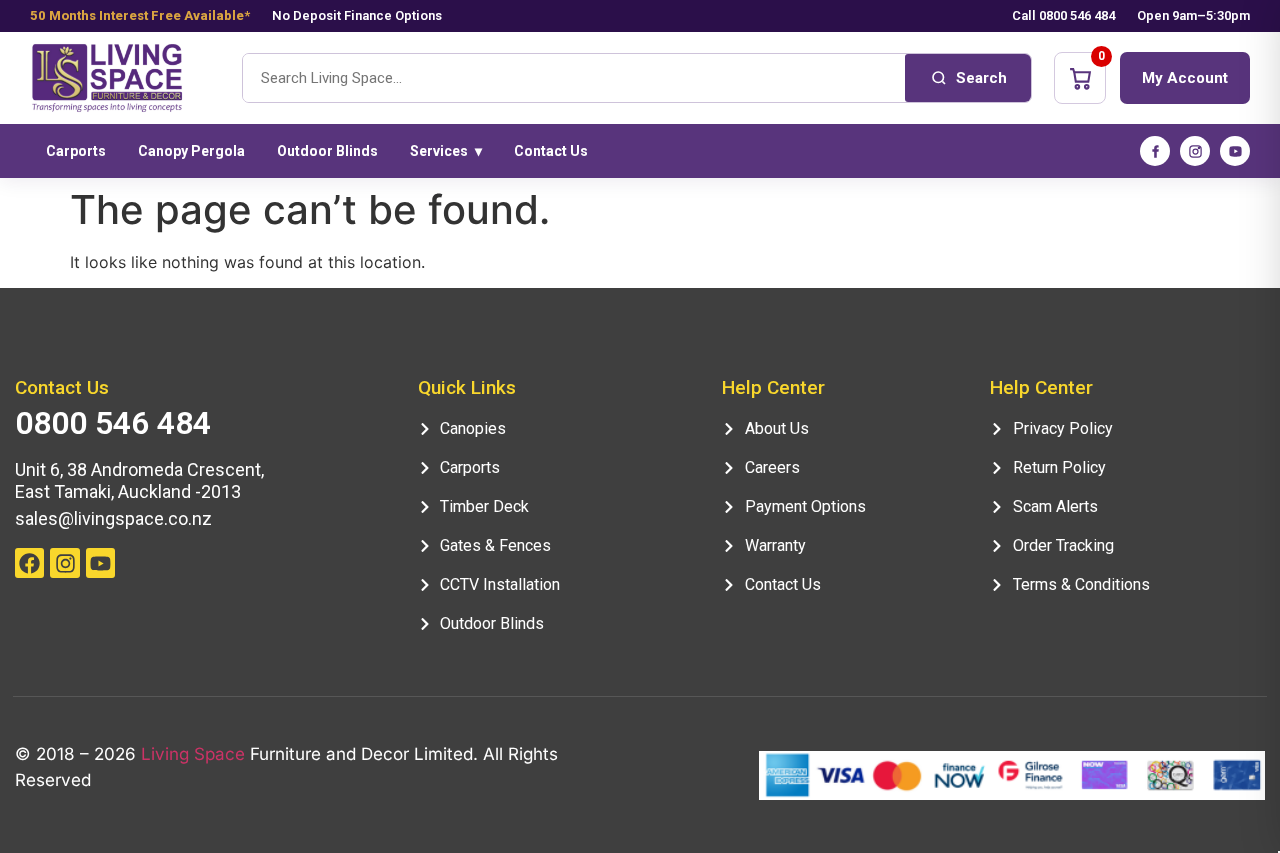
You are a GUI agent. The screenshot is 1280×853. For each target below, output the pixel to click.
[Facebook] (1155, 151)
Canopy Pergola (191, 151)
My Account (1185, 78)
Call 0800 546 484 (1063, 15)
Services (446, 151)
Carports (76, 151)
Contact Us (551, 151)
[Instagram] (1195, 151)
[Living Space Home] (125, 78)
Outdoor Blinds (327, 151)
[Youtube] (100, 562)
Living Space (193, 754)
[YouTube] (1235, 151)
